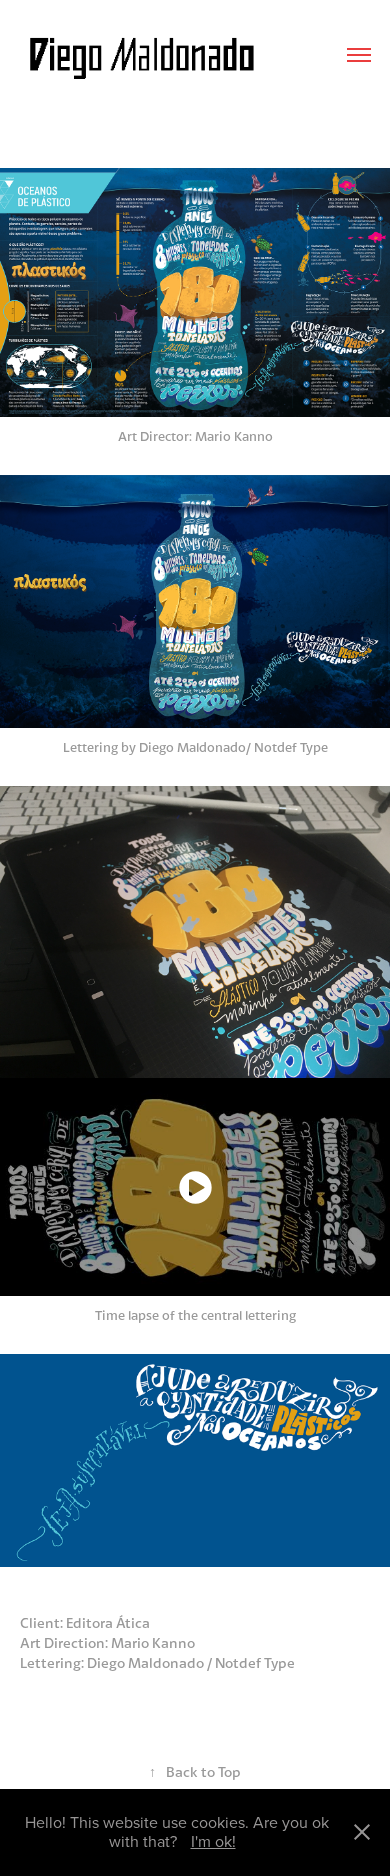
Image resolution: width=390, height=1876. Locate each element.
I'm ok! (213, 1841)
